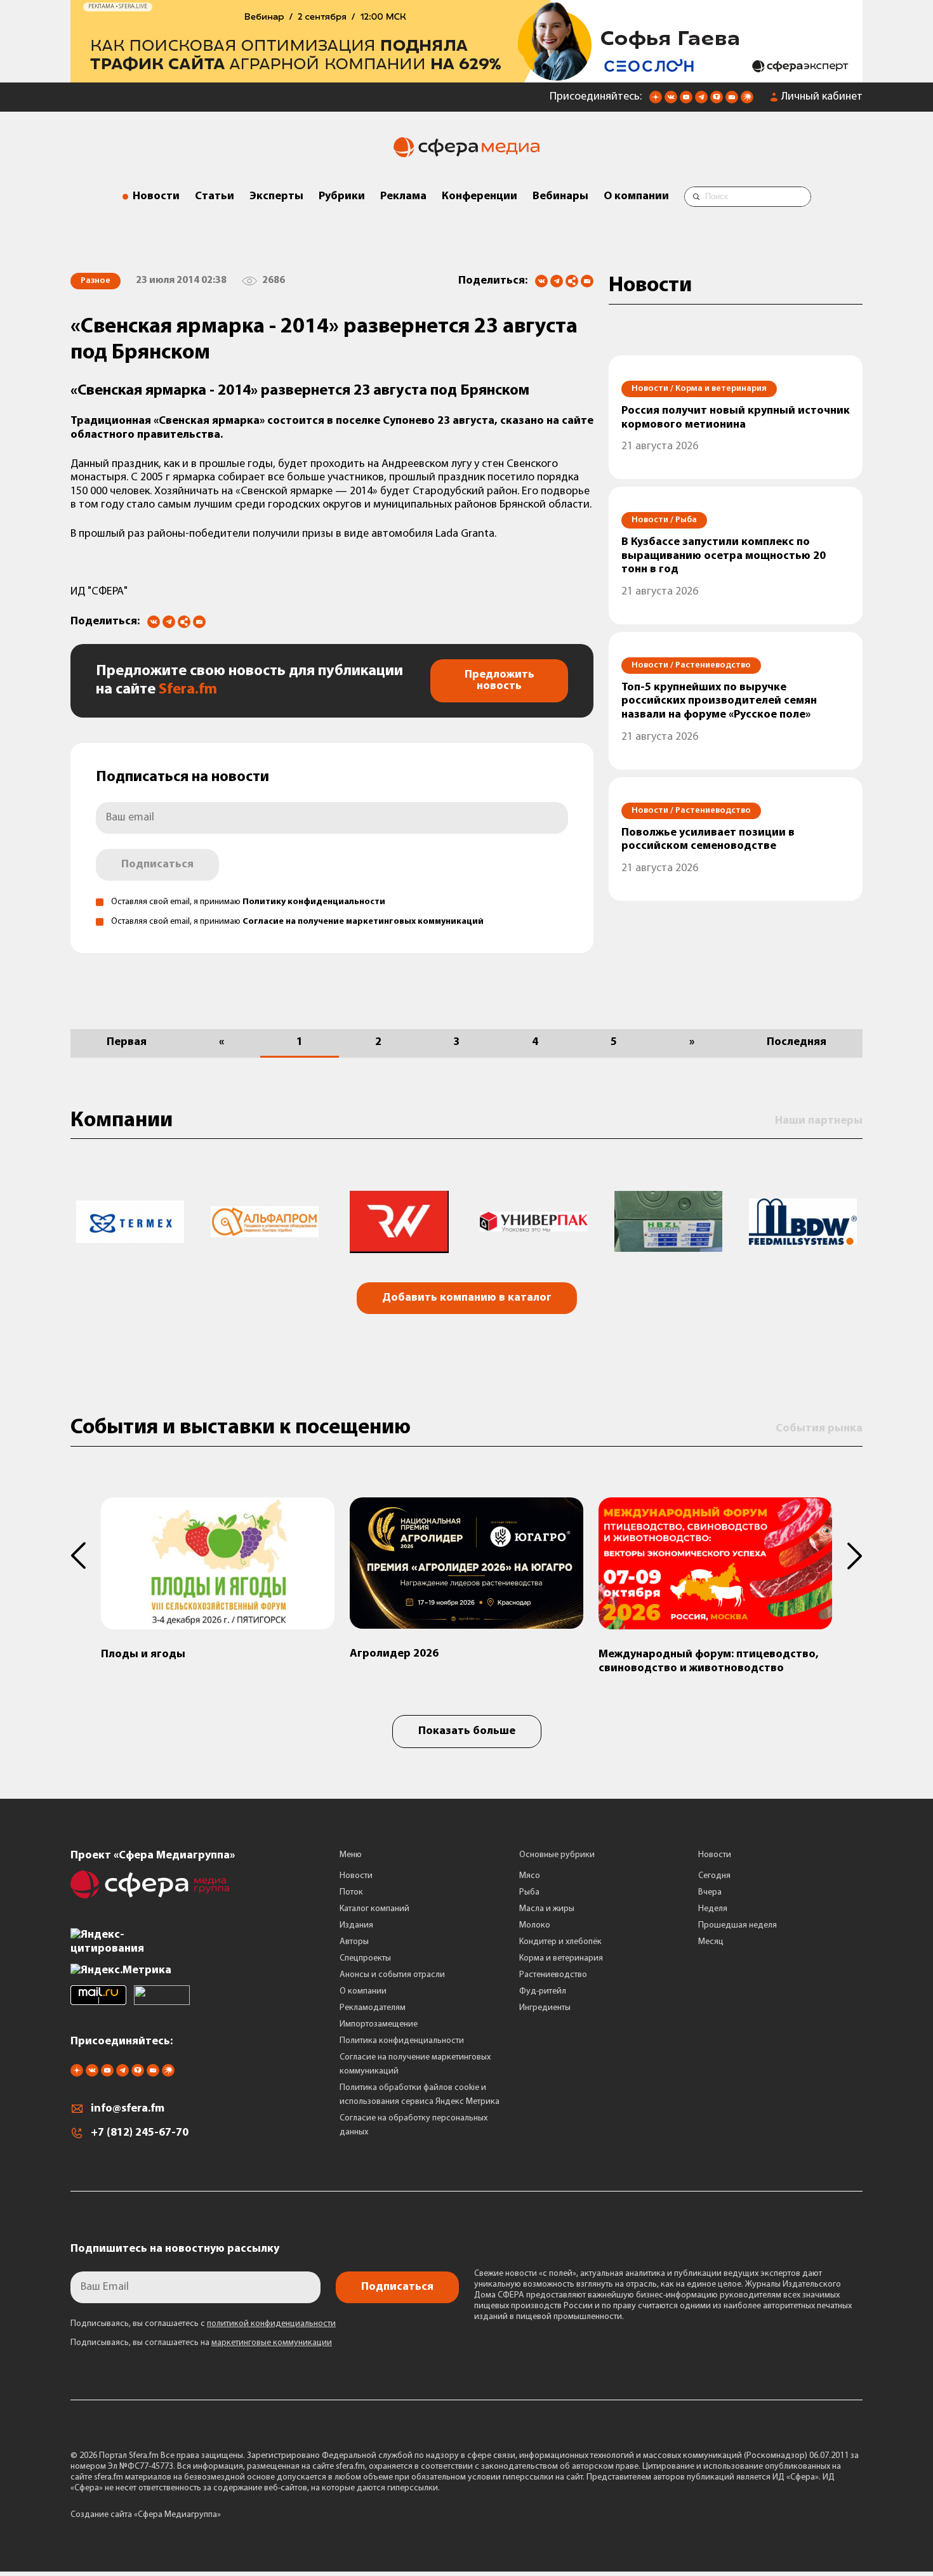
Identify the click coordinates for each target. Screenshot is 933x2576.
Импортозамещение (379, 2024)
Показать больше (467, 1732)
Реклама (403, 197)
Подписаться (157, 865)
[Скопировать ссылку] (572, 282)
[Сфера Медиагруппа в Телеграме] (701, 101)
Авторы (354, 1942)
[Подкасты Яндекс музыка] (747, 101)
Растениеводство (553, 1975)
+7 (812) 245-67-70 (140, 2133)
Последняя (797, 1042)
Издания (356, 1925)
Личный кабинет (822, 97)
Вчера (710, 1892)
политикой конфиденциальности (271, 2324)
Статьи (215, 197)
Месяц (711, 1942)
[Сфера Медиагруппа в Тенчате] (717, 101)
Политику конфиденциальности (314, 902)
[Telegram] (557, 281)
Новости (156, 197)
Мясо (530, 1876)
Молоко (535, 1925)
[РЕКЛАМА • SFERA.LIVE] (466, 76)
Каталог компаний (374, 1909)
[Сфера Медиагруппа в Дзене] (656, 101)
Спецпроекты (365, 1958)
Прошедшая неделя (738, 1925)
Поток (351, 1892)
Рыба (529, 1892)
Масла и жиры (547, 1909)
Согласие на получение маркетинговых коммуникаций (363, 922)
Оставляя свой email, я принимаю (248, 902)
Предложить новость (500, 681)
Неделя (713, 1909)
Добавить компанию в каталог (467, 1298)
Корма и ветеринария (561, 1958)
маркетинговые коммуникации (272, 2343)
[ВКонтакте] (541, 281)
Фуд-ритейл (543, 1991)
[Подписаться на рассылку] (732, 101)
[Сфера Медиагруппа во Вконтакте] (671, 101)
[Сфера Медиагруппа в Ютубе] (686, 101)
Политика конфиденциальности (402, 2041)
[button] (86, 1556)
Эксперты (276, 197)
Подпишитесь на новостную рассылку (175, 2249)
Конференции (480, 197)
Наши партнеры (819, 1121)
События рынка (819, 1429)
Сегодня (714, 1876)
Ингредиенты (545, 2008)
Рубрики (342, 197)
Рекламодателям (373, 2008)
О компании (636, 197)
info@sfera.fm (128, 2109)
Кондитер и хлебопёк (560, 1942)
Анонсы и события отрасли (392, 1975)
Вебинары (560, 197)
